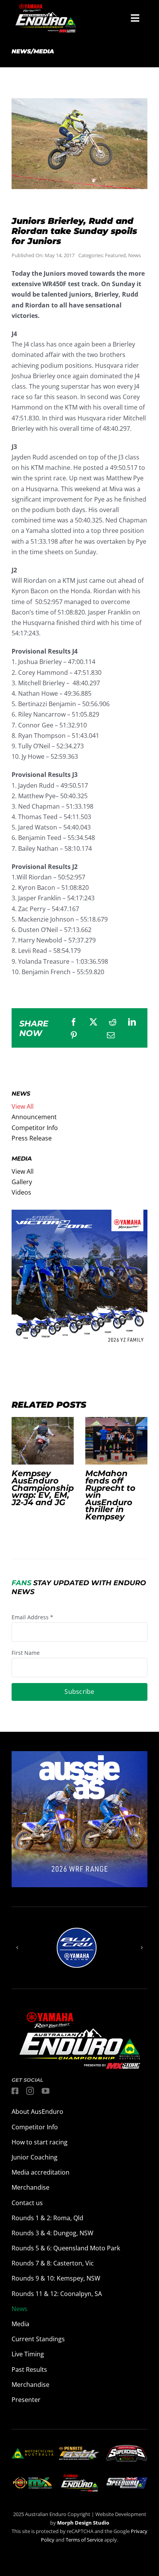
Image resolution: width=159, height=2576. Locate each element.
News (134, 255)
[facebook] (15, 2091)
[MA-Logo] (32, 2451)
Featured (115, 255)
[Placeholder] (32, 2478)
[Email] (111, 1035)
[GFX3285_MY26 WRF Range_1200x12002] (79, 1756)
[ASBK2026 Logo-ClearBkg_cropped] (79, 2450)
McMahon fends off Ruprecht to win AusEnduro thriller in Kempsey (116, 1441)
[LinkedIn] (132, 1022)
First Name (26, 1653)
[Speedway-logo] (127, 2480)
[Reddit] (113, 1022)
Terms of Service (85, 2540)
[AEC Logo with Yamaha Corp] (79, 2476)
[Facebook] (74, 1022)
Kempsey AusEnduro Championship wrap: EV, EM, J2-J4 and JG (42, 1441)
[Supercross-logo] (127, 2448)
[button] (17, 1948)
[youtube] (46, 2091)
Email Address (32, 1617)
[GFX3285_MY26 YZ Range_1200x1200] (79, 1215)
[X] (93, 1022)
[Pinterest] (74, 1035)
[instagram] (30, 2091)
